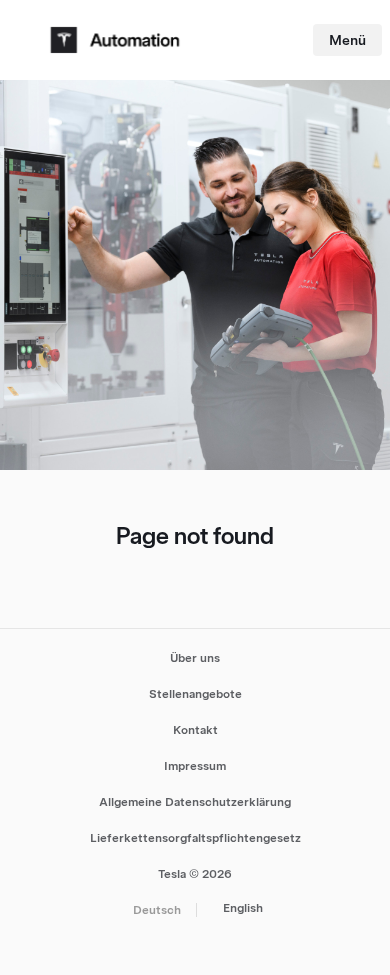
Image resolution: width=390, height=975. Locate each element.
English (243, 908)
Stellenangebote (195, 694)
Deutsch (157, 910)
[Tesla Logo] (118, 40)
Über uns (195, 658)
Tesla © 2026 (195, 874)
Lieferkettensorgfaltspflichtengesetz (195, 838)
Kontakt (195, 730)
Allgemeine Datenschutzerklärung (195, 802)
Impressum (195, 766)
